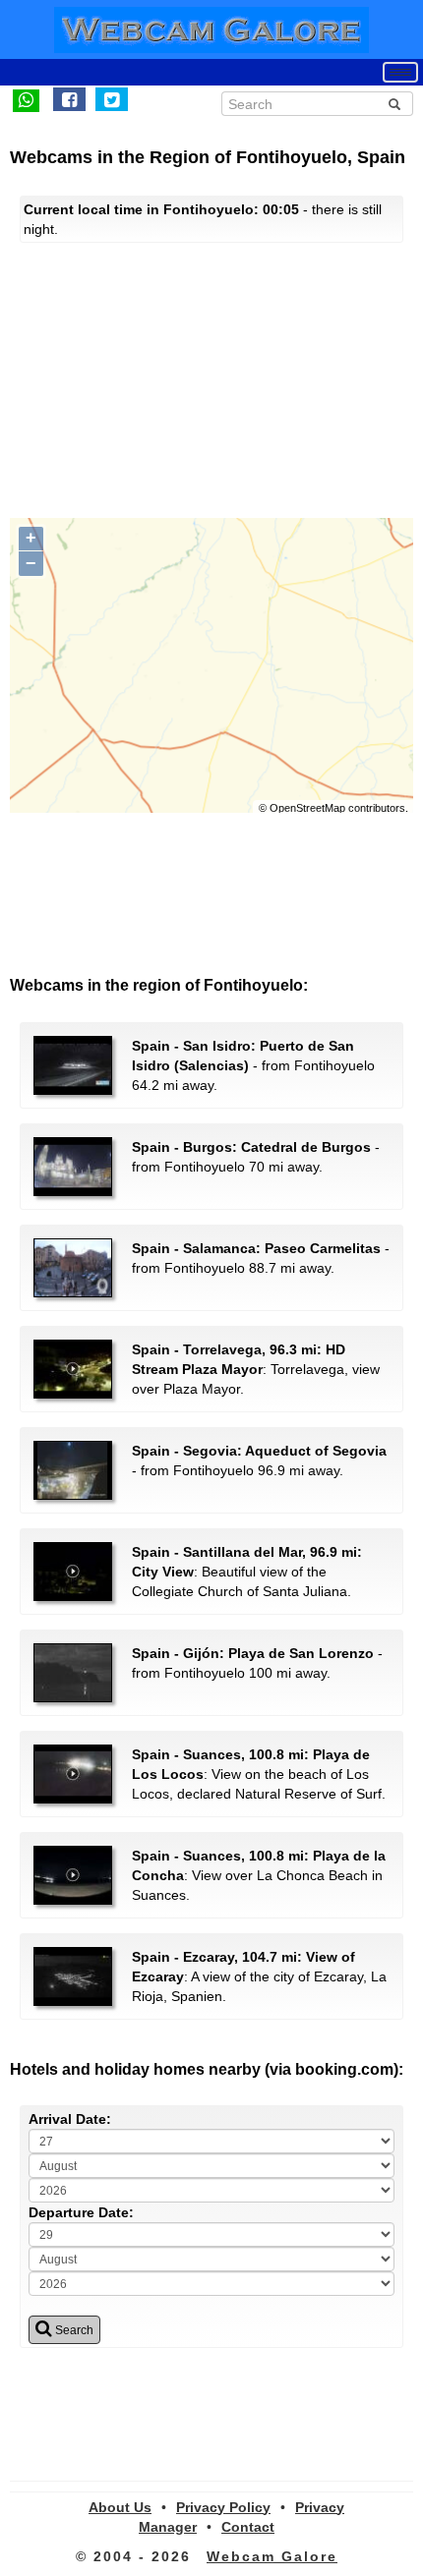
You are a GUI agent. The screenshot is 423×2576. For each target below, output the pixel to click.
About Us (120, 2507)
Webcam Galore (272, 2556)
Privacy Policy (223, 2507)
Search (73, 2330)
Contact (248, 2527)
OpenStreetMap (307, 808)
